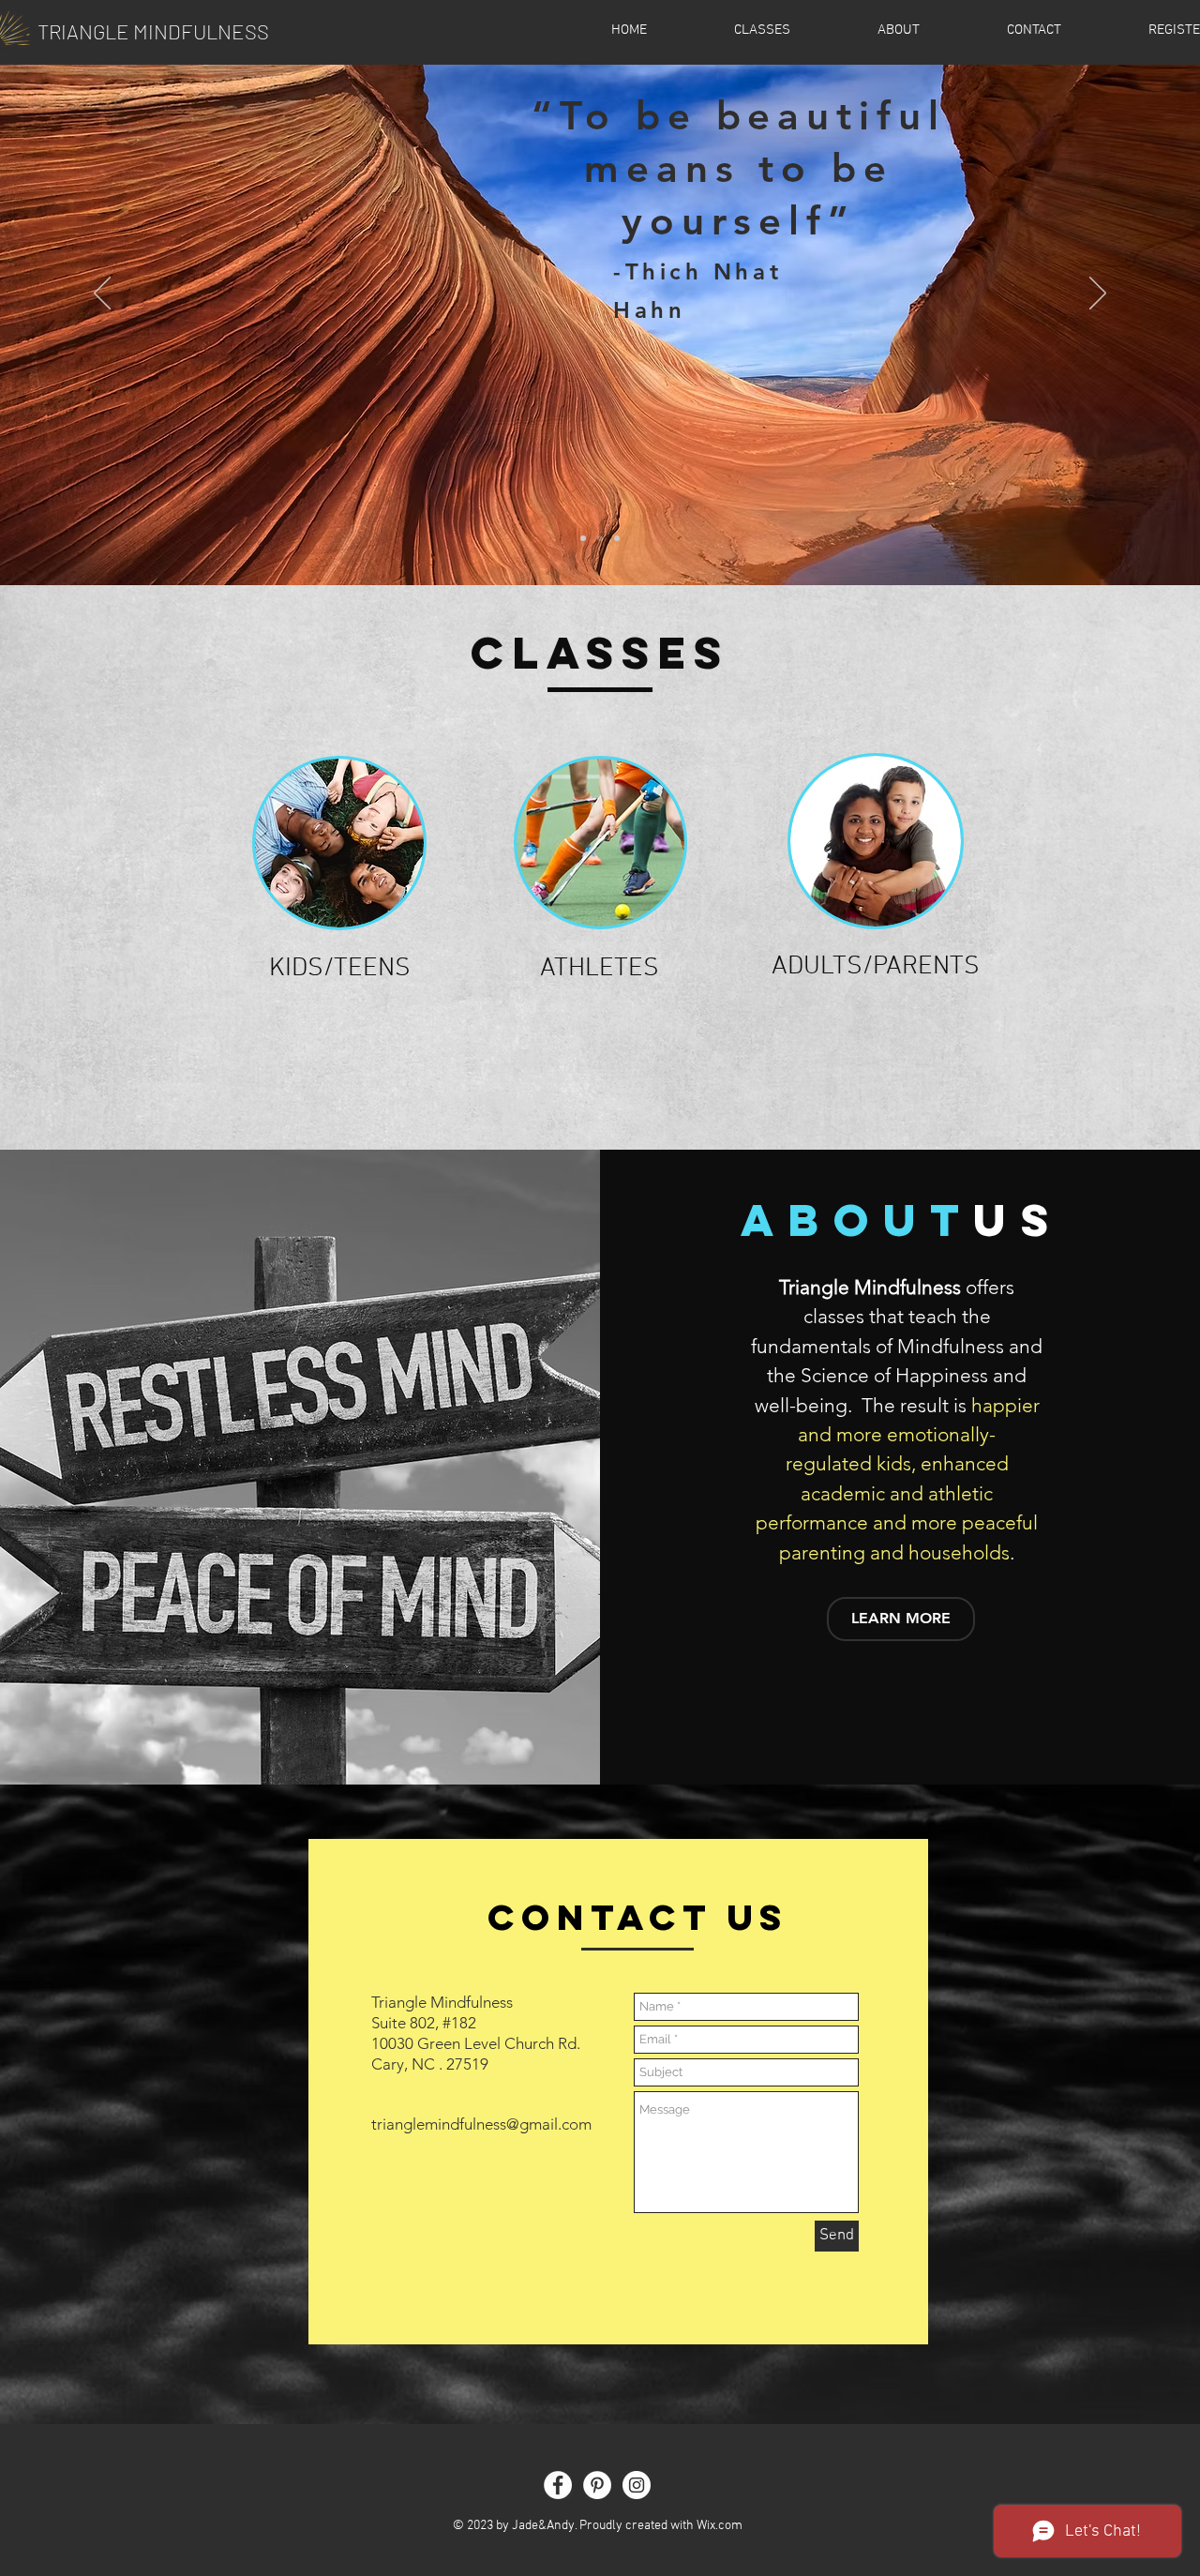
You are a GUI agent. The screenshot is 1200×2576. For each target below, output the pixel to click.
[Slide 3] (617, 538)
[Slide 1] (583, 538)
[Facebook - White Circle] (558, 2485)
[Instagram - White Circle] (637, 2485)
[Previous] (102, 294)
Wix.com (720, 2526)
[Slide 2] (600, 538)
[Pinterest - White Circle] (597, 2485)
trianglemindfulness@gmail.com (481, 2124)
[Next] (1098, 294)
